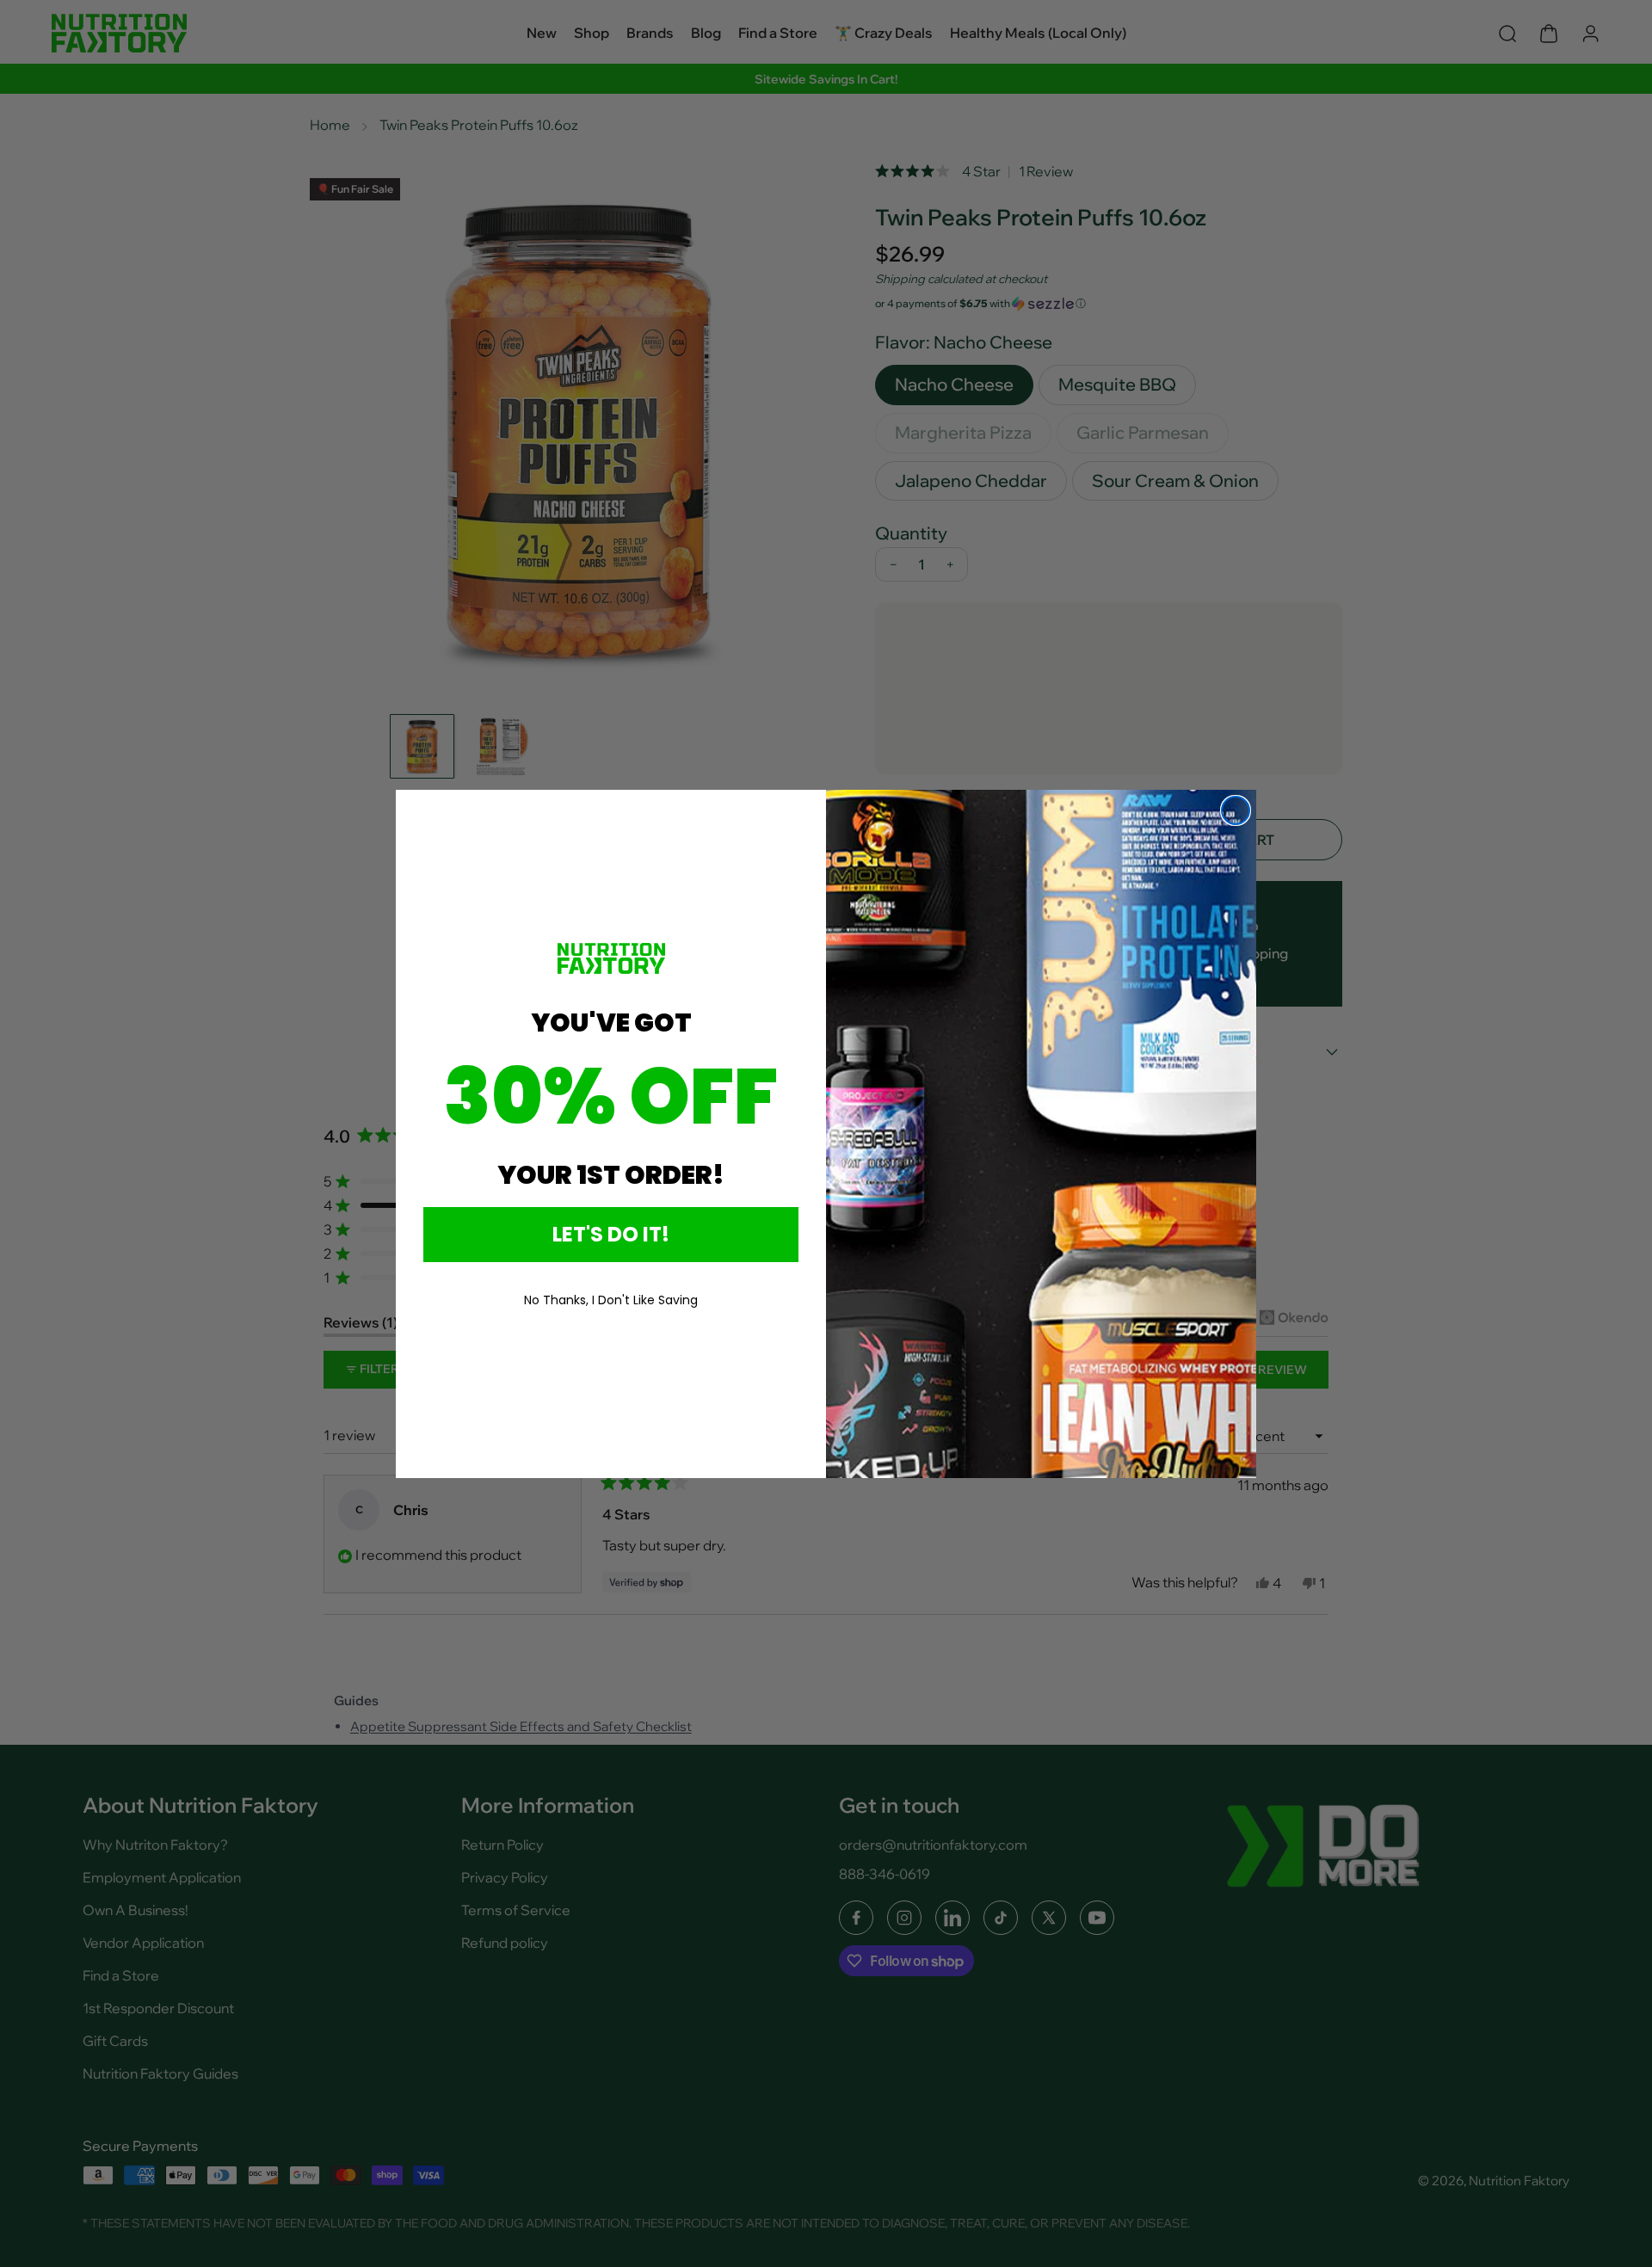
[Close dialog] (1236, 810)
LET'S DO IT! (611, 1234)
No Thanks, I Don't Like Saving (611, 1300)
